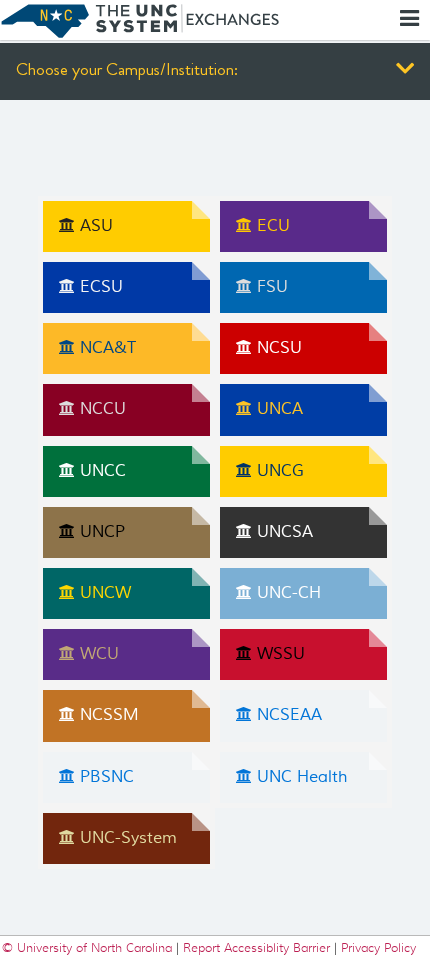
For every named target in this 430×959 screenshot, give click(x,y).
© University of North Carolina (89, 947)
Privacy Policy (378, 947)
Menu (412, 18)
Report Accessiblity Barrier (256, 947)
